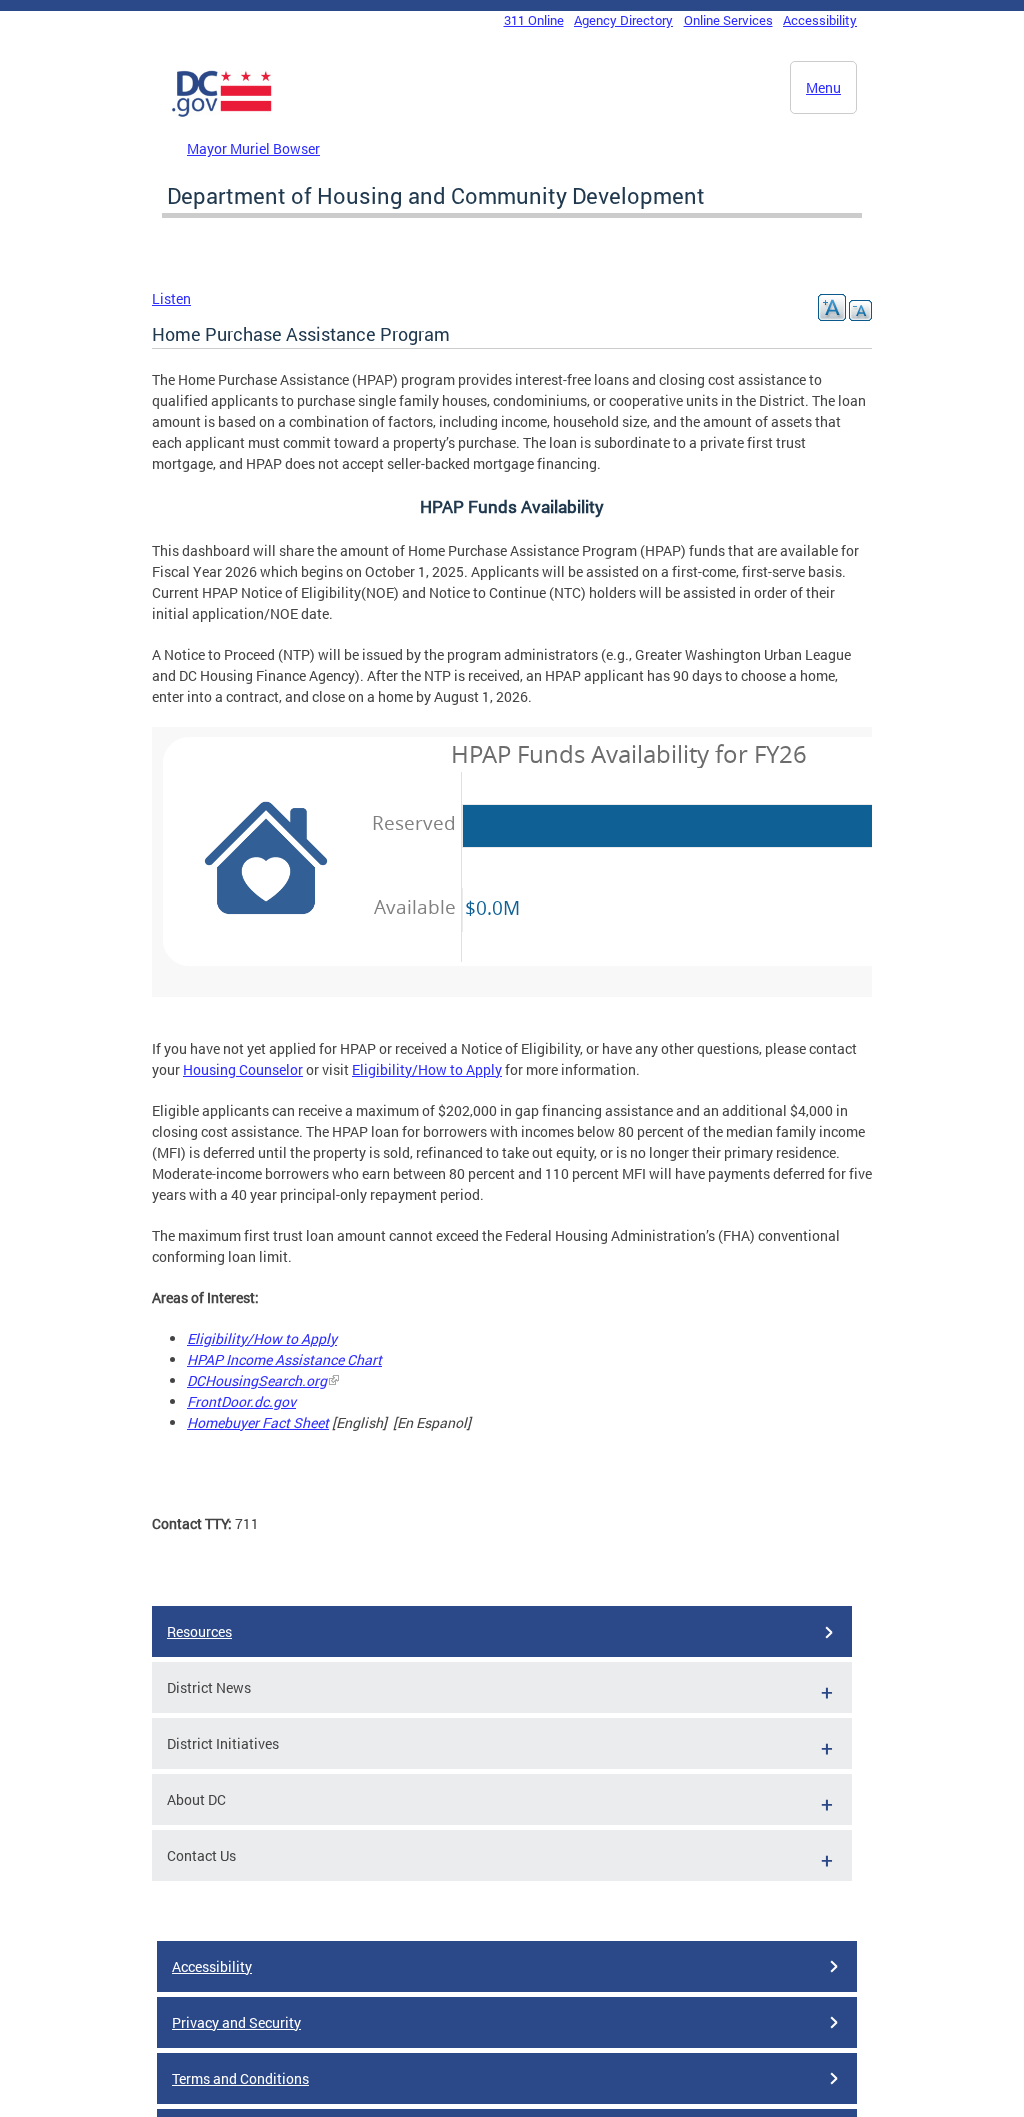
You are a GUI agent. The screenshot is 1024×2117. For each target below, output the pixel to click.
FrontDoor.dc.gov (241, 1401)
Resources (199, 1631)
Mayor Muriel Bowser (253, 148)
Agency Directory (623, 20)
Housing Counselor (243, 1069)
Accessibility (820, 20)
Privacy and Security (236, 2022)
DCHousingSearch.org (257, 1380)
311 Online (534, 20)
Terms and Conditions (240, 2078)
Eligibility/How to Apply (427, 1069)
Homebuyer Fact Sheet (258, 1422)
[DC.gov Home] (222, 113)
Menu (823, 87)
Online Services (728, 20)
